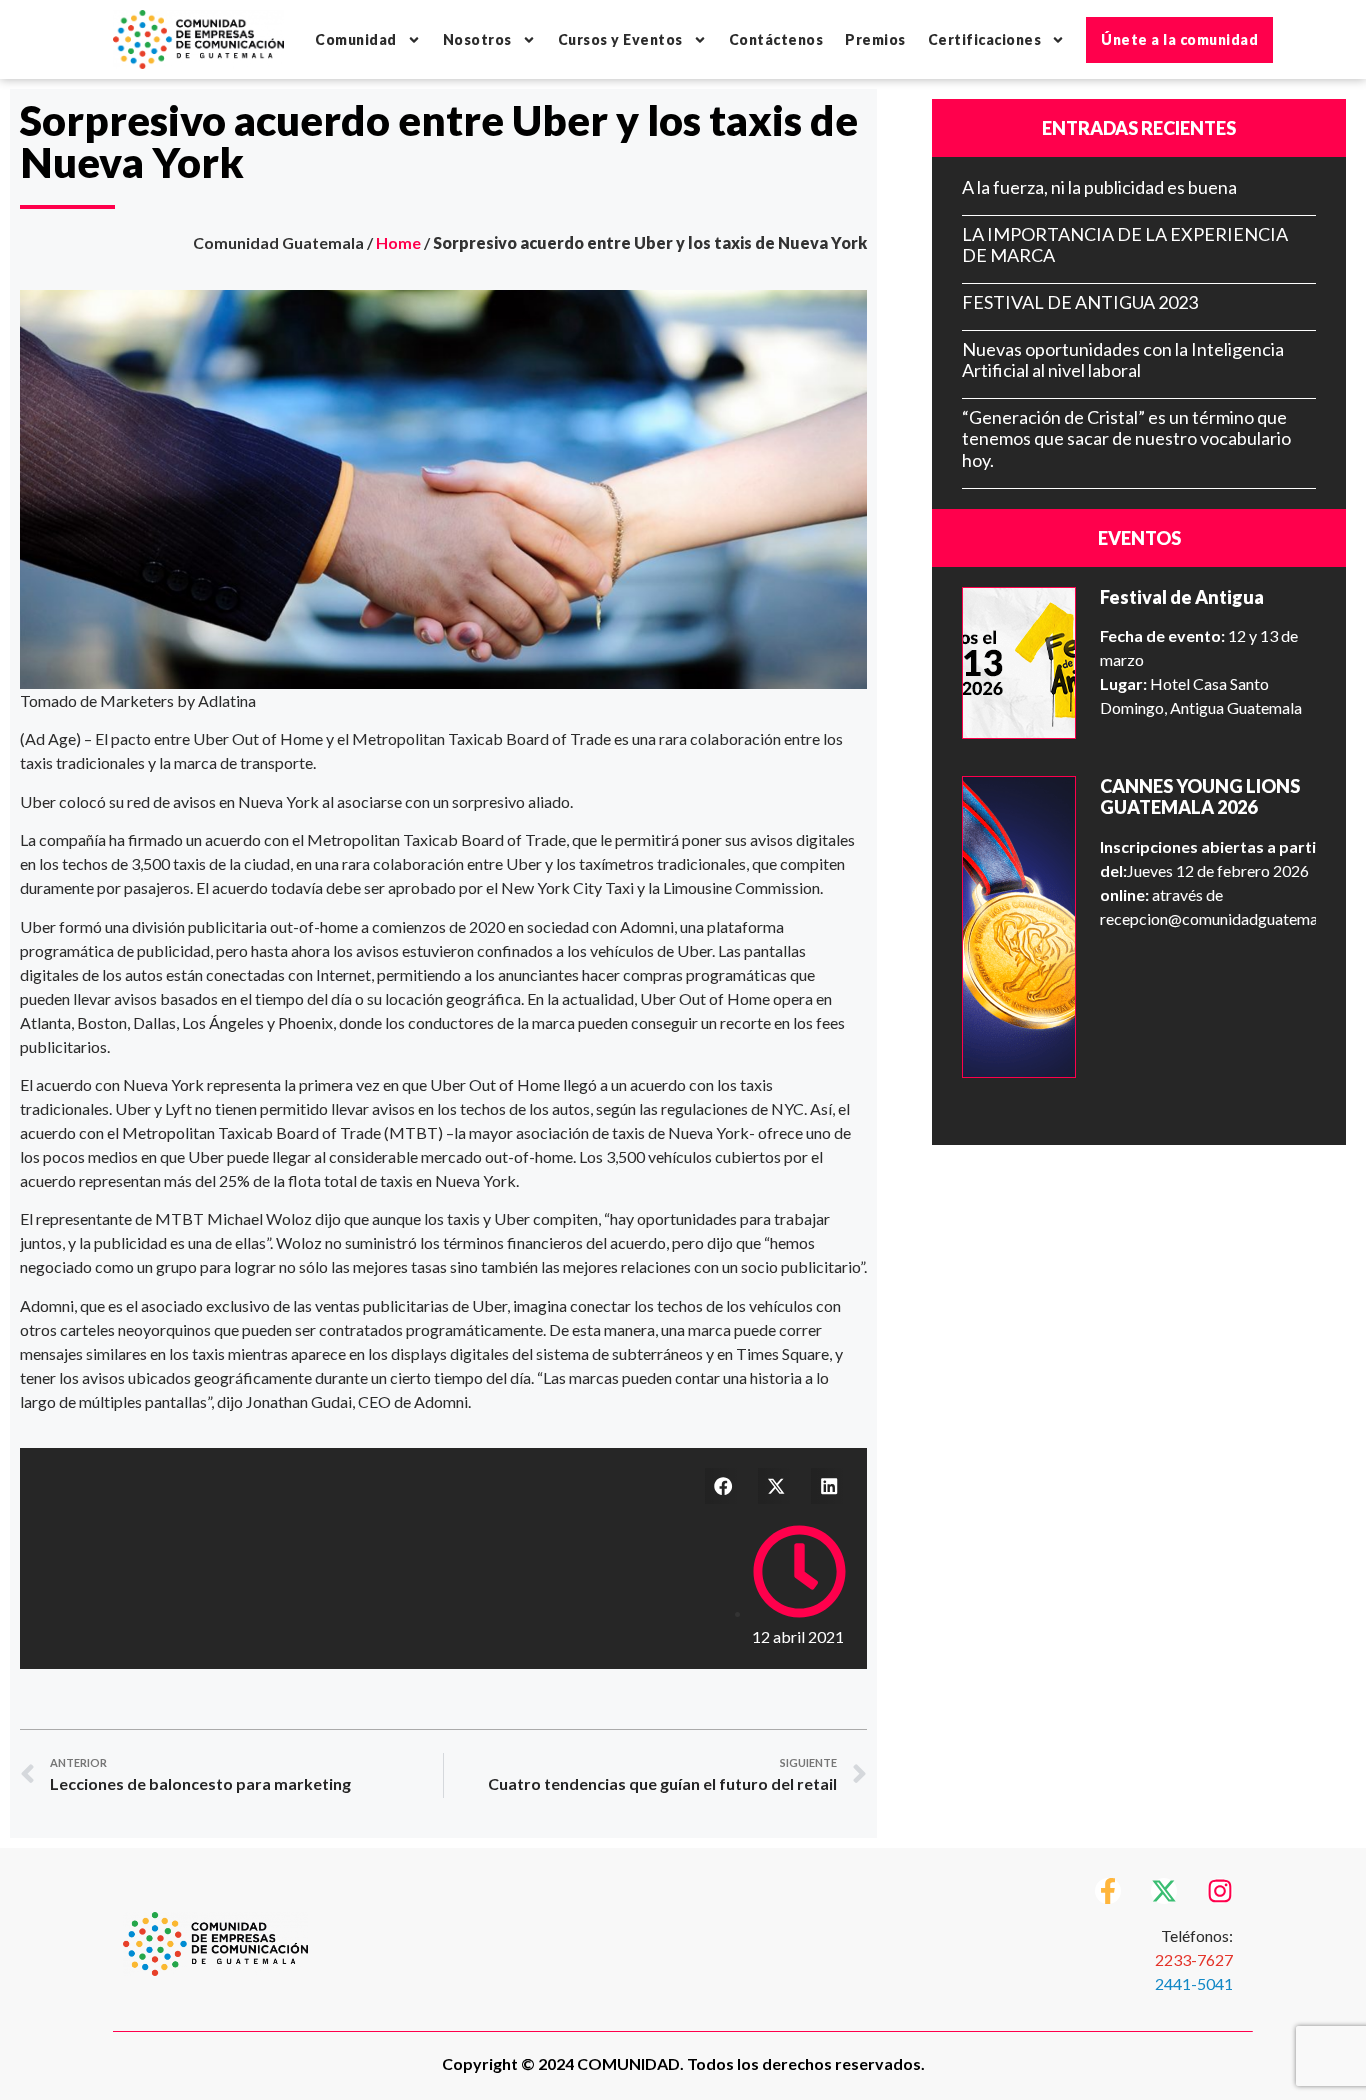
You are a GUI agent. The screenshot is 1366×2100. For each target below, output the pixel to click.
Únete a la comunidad (1179, 39)
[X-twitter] (1164, 1891)
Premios (875, 39)
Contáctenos (776, 39)
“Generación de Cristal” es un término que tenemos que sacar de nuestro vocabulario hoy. (1126, 438)
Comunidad (356, 39)
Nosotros (477, 39)
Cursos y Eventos (620, 39)
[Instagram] (1220, 1891)
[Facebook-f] (1108, 1891)
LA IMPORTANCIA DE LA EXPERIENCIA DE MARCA (1125, 245)
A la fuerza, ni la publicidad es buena (1099, 187)
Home (398, 242)
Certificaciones (985, 39)
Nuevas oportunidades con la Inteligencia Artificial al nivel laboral (1123, 360)
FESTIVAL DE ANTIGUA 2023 (1080, 302)
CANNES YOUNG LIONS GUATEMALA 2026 (1200, 797)
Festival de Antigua (1182, 597)
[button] (723, 1486)
